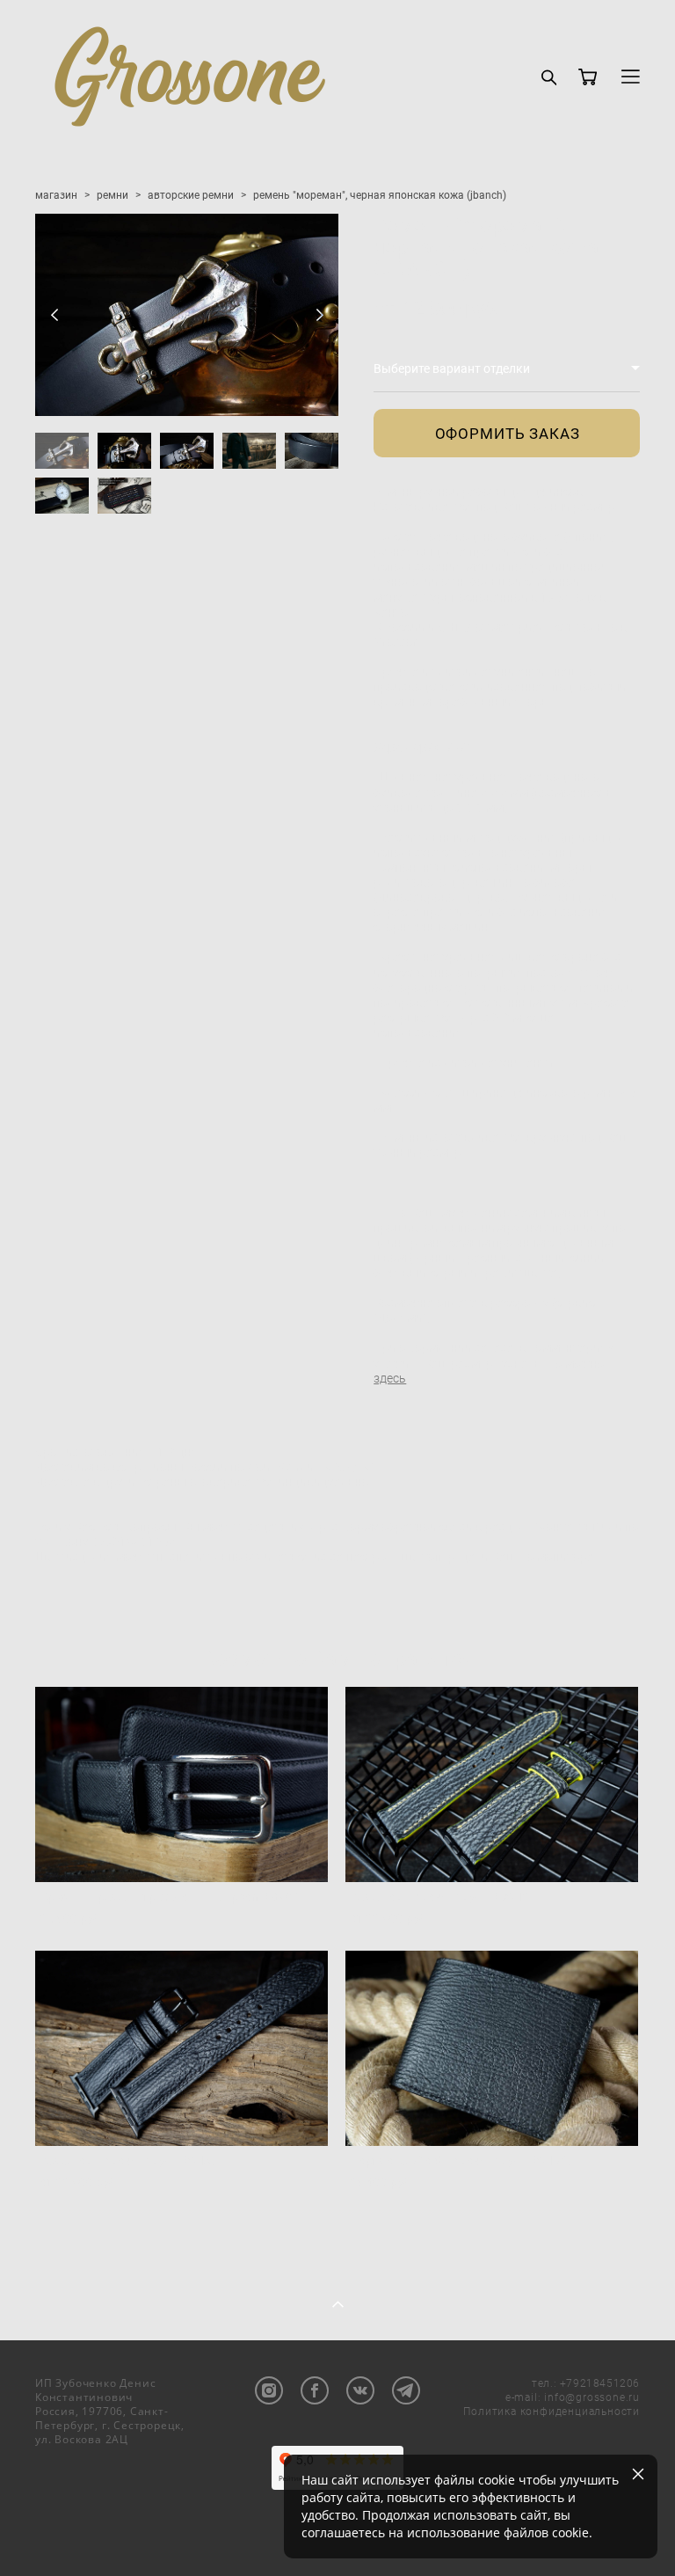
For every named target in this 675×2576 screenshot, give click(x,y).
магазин (56, 194)
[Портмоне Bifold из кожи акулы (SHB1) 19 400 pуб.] (492, 2048)
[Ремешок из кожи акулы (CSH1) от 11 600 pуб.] (492, 1784)
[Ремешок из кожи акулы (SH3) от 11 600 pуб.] (181, 2048)
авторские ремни (191, 194)
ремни (112, 194)
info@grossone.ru (592, 2397)
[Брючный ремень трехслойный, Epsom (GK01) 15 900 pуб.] (181, 1784)
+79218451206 (600, 2383)
